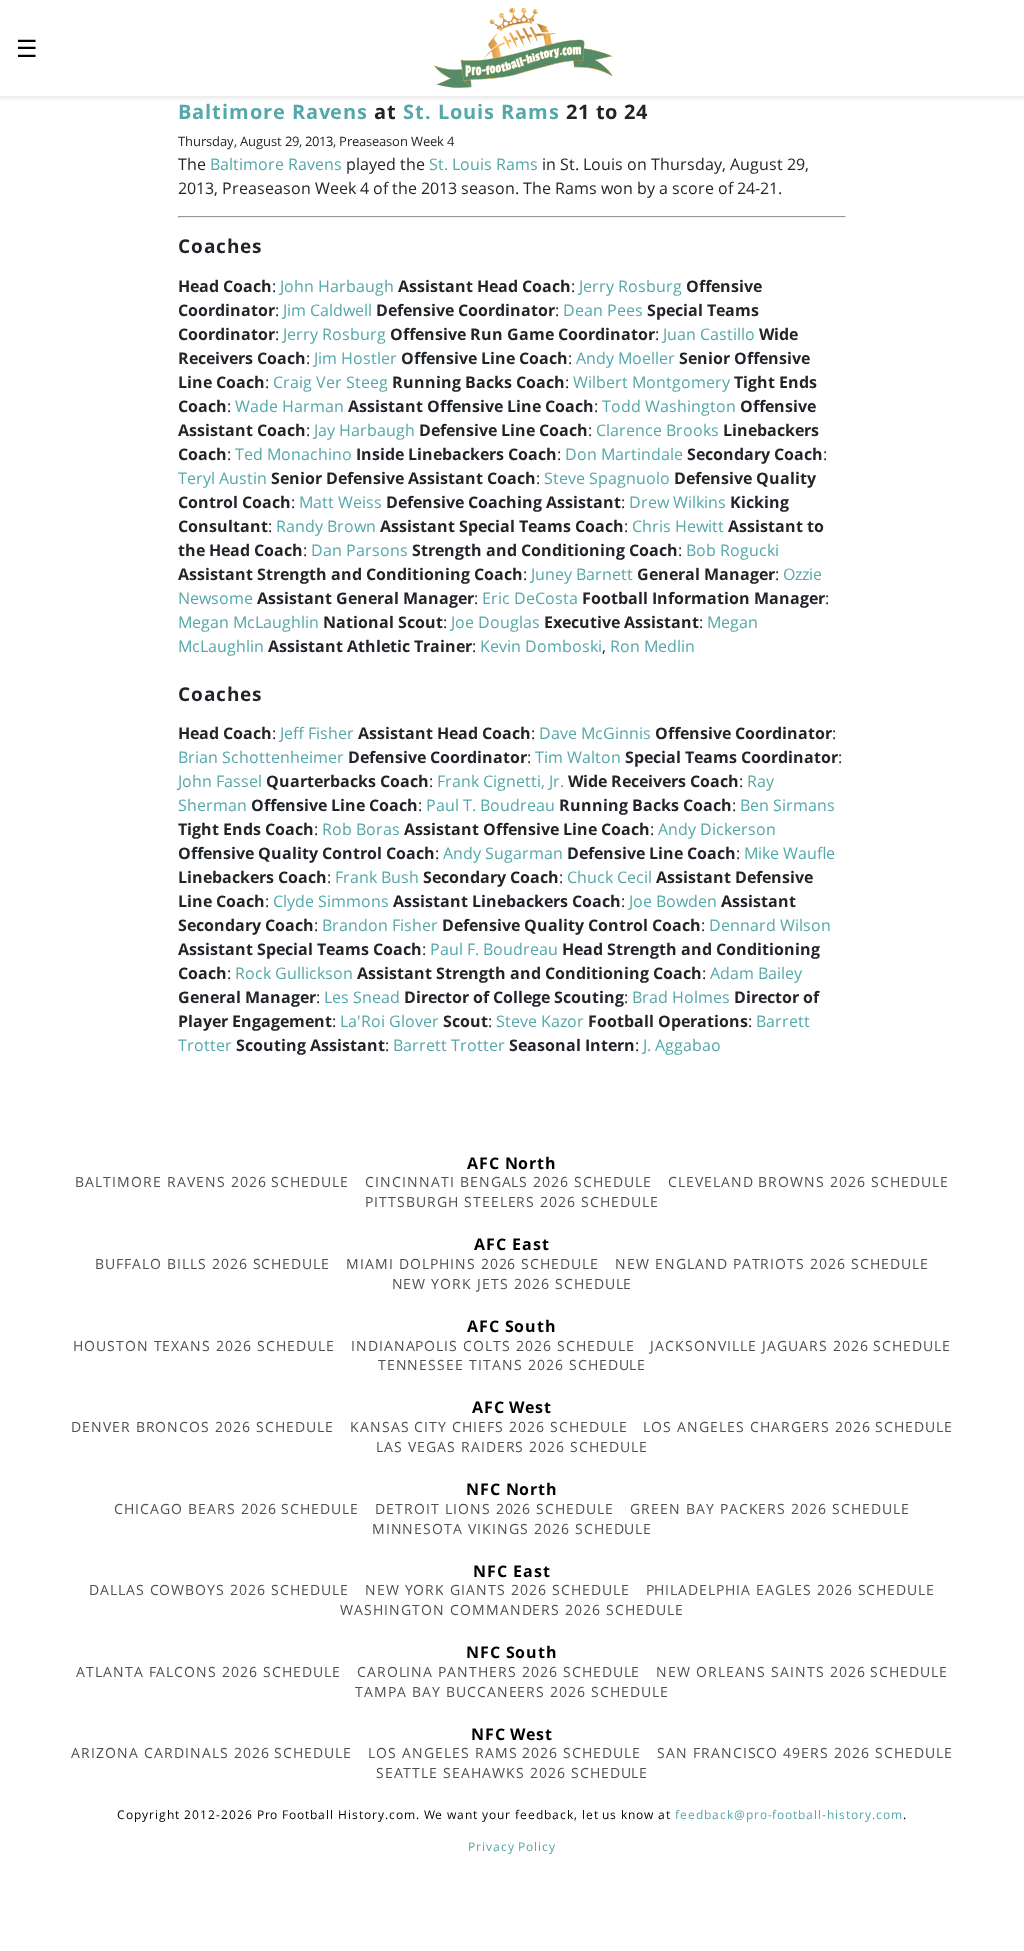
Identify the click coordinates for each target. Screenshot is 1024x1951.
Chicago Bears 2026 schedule (236, 1508)
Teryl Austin (222, 478)
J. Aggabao (682, 1045)
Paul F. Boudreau (494, 949)
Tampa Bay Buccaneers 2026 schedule (512, 1691)
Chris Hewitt (678, 526)
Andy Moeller (625, 358)
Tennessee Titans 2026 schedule (512, 1364)
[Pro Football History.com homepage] (523, 46)
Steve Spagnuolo (607, 478)
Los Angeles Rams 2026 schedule (504, 1752)
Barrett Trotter (449, 1045)
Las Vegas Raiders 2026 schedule (512, 1446)
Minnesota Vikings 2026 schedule (512, 1528)
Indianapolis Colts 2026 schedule (493, 1345)
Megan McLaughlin (248, 622)
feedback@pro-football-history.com (789, 1814)
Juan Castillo (709, 334)
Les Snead (362, 997)
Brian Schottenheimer (261, 757)
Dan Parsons (359, 550)
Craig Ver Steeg (330, 382)
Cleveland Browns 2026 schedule (808, 1181)
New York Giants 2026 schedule (497, 1589)
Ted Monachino (293, 454)
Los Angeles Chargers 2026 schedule (798, 1426)
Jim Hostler (355, 358)
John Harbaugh (337, 286)
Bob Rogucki (732, 550)
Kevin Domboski (541, 646)
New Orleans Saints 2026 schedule (802, 1671)
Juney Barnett (582, 574)
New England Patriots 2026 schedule (772, 1263)
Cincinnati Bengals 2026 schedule (508, 1181)
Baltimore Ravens (273, 111)
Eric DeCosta (530, 598)
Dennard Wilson (770, 925)
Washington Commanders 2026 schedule (512, 1609)
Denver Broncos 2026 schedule (202, 1426)
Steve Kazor (540, 1021)
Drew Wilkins (677, 502)
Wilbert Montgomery (651, 382)
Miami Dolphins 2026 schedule (472, 1263)
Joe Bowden (673, 901)
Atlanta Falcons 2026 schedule (208, 1671)
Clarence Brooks (657, 430)
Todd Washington (669, 406)
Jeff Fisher (317, 733)
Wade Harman (289, 406)
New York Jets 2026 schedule (512, 1283)
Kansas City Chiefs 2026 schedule (489, 1426)
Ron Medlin (652, 646)
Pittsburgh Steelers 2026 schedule (512, 1201)
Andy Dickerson (717, 829)
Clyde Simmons (331, 901)
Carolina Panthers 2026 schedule (499, 1671)
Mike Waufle (789, 853)
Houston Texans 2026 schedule (204, 1345)
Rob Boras (361, 829)
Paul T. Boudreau (490, 805)
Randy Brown (326, 526)
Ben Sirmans (787, 805)
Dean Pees (603, 310)
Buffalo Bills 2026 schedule (212, 1263)
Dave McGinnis (595, 733)
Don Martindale (624, 454)
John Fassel (220, 781)
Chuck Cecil (609, 877)
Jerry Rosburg (630, 286)
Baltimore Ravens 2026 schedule (212, 1181)
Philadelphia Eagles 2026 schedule (791, 1589)
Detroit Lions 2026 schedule (494, 1508)
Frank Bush (377, 877)
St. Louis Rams (481, 111)
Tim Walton (578, 757)
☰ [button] (27, 47)
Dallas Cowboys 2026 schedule (219, 1589)
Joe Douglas (495, 622)
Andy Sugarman (503, 853)
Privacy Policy (512, 1846)
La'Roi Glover (389, 1021)
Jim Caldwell (327, 310)
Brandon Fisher (380, 925)
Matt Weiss (340, 502)
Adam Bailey (756, 973)
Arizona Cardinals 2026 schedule (211, 1752)
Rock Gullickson (294, 973)
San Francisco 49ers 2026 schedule (805, 1752)
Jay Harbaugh (364, 430)
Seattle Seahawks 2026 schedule (512, 1772)
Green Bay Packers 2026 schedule (770, 1508)
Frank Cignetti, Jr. (500, 781)
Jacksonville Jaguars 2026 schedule (800, 1345)
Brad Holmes (681, 997)
